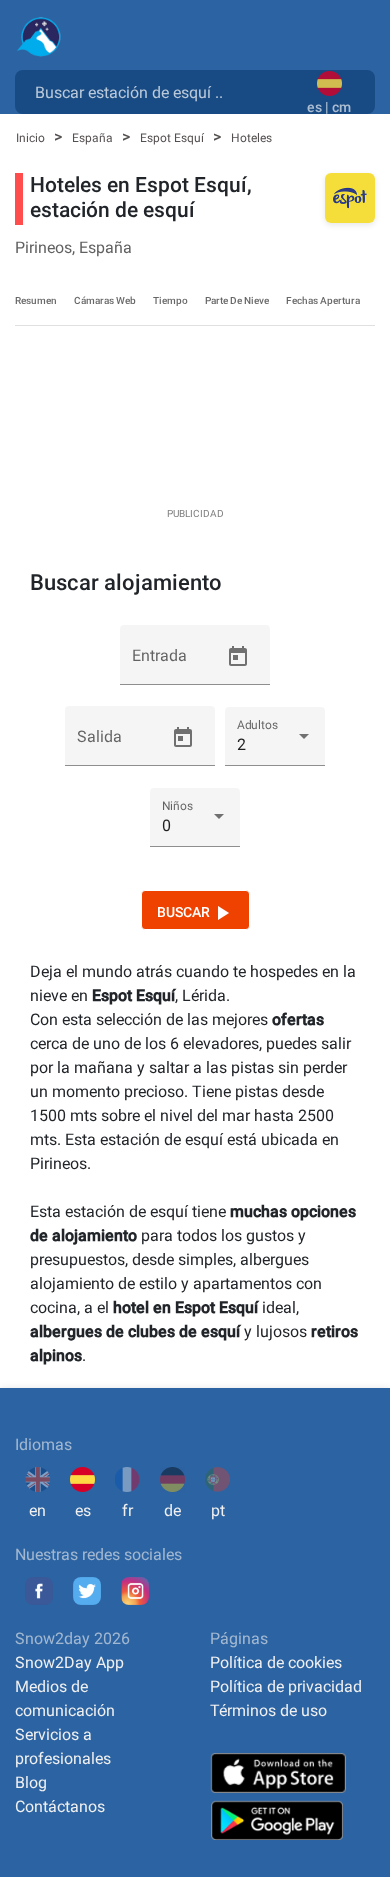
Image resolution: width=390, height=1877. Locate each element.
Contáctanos (60, 1806)
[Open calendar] (238, 657)
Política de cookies (276, 1662)
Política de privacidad (286, 1686)
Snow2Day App (69, 1662)
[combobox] (165, 91)
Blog (31, 1782)
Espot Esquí (173, 138)
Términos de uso (268, 1710)
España (94, 138)
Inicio (32, 138)
